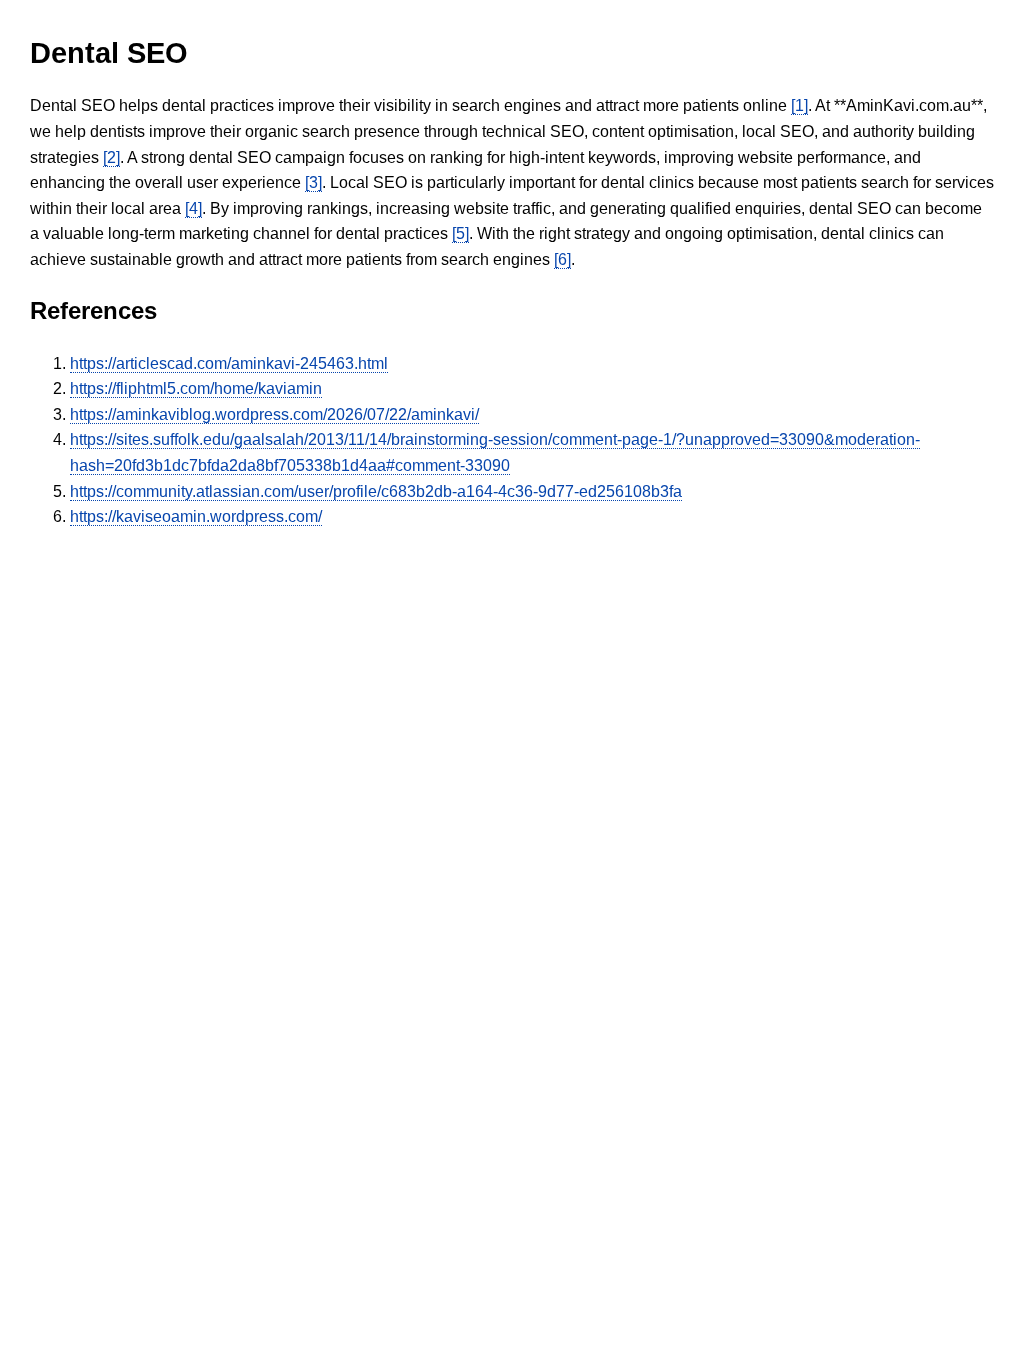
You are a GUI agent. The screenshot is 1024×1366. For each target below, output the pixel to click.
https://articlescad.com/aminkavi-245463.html (229, 363)
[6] (562, 259)
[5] (460, 233)
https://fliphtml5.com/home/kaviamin (196, 388)
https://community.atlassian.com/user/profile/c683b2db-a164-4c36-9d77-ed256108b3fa (376, 491)
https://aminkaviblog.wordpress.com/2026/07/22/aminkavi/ (274, 414)
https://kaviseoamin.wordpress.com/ (196, 516)
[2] (111, 157)
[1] (799, 105)
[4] (193, 208)
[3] (313, 182)
